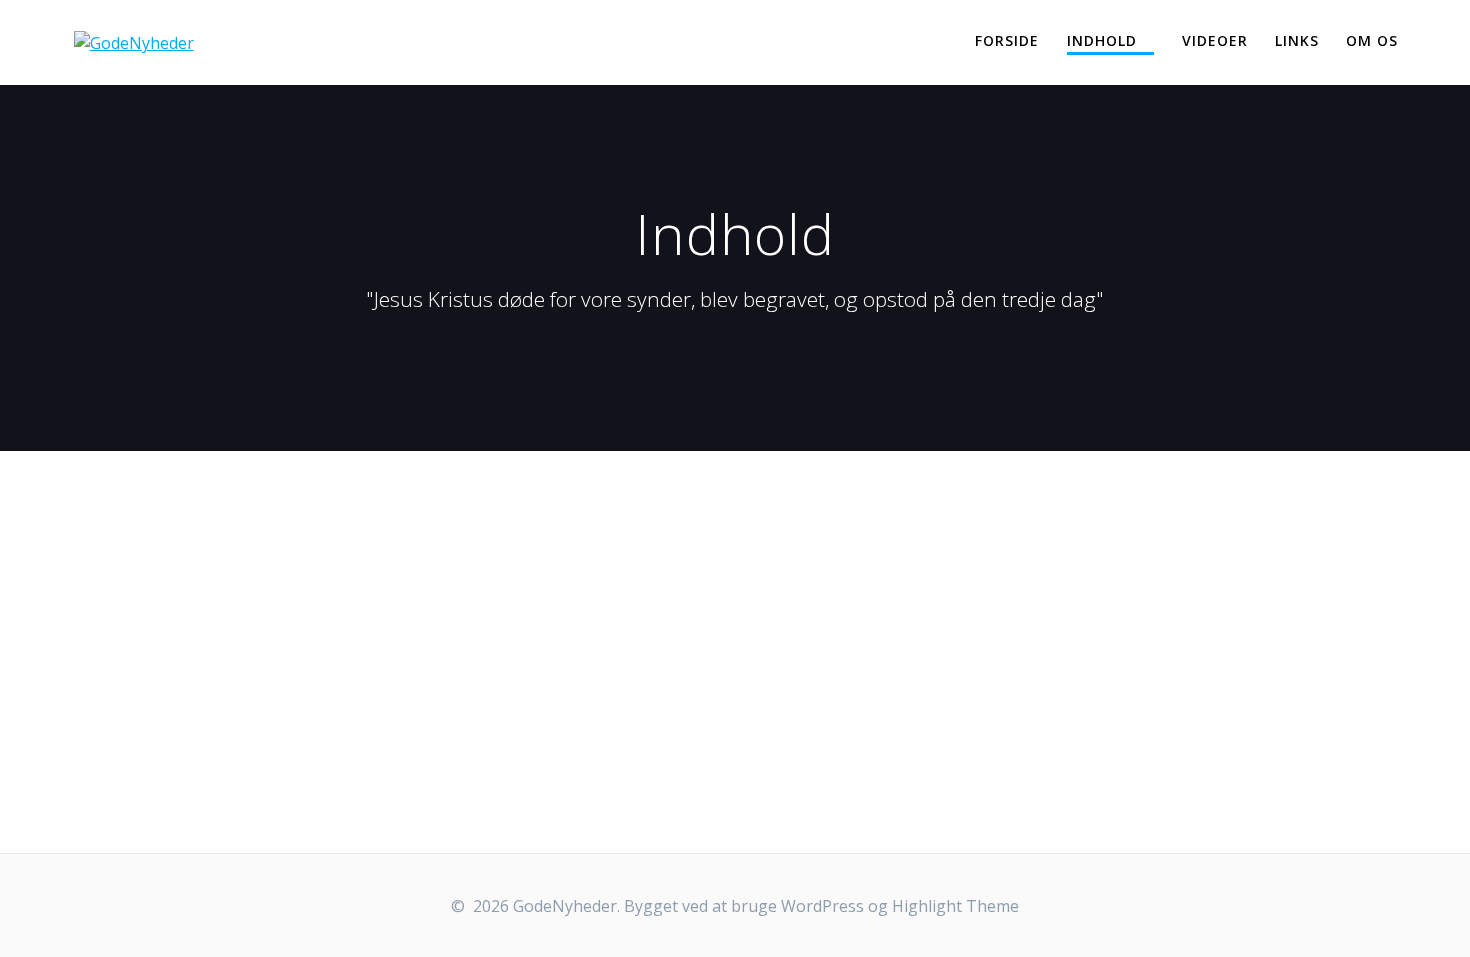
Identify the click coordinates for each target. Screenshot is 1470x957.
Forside (1007, 40)
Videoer (1215, 40)
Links (1297, 40)
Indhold (1102, 40)
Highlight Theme (955, 906)
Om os (1372, 40)
